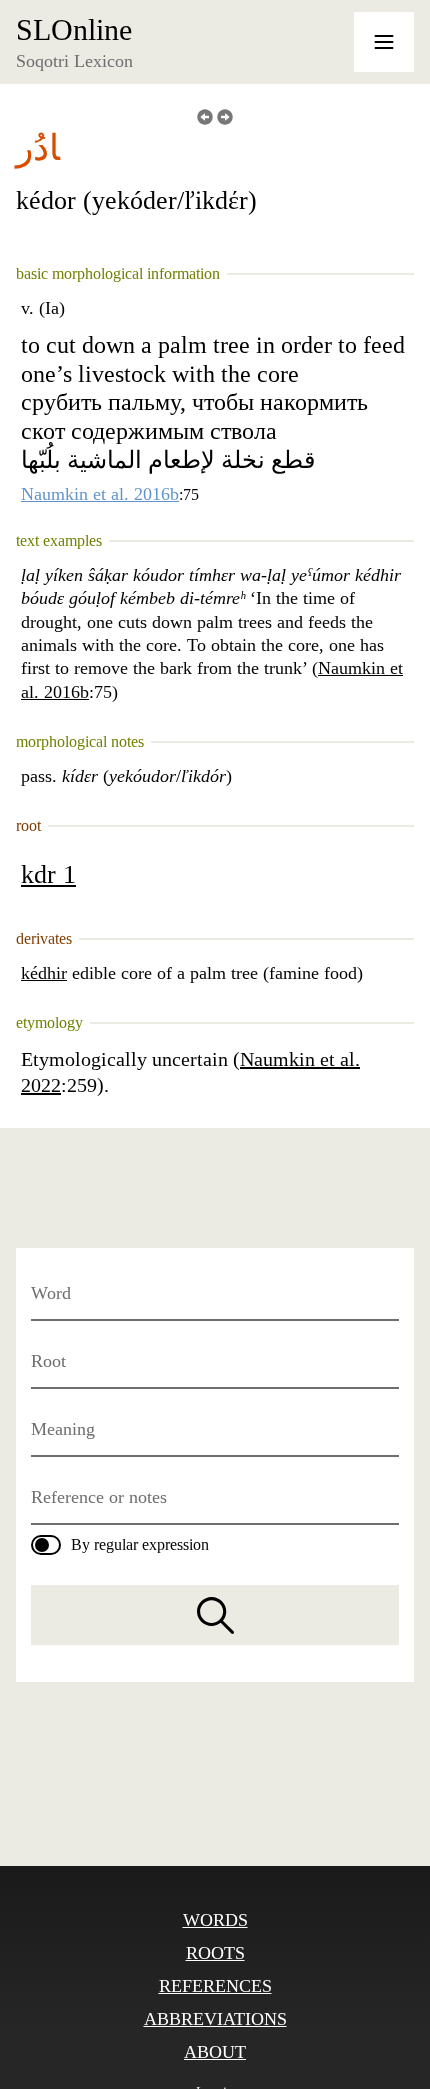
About (215, 2052)
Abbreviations (215, 2019)
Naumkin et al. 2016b (100, 494)
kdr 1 (48, 874)
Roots (215, 1953)
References (215, 1986)
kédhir (44, 973)
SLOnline (74, 30)
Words (215, 1920)
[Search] (215, 1615)
